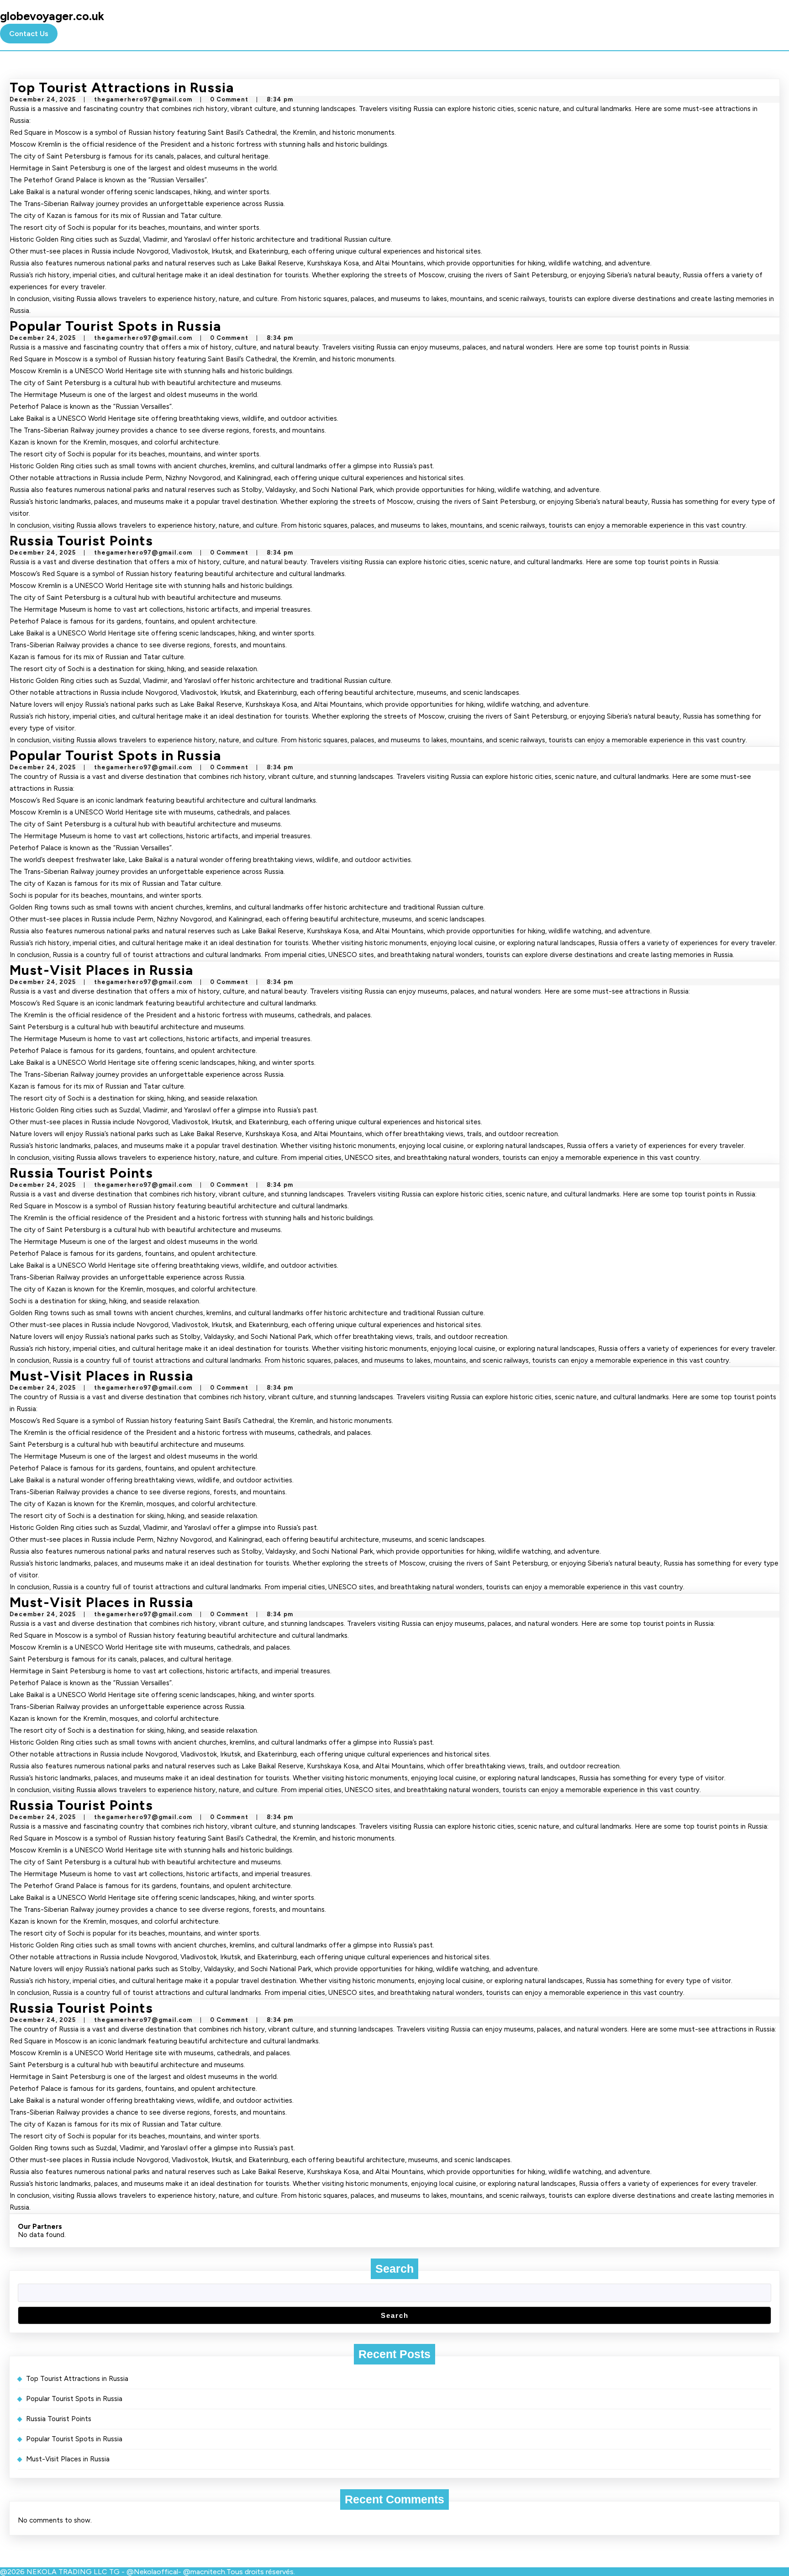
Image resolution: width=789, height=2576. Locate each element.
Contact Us (29, 34)
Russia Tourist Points (81, 541)
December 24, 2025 (43, 99)
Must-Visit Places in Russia (101, 970)
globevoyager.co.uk (52, 16)
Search (394, 2269)
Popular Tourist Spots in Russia (115, 326)
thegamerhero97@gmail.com (143, 99)
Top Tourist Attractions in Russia (122, 87)
